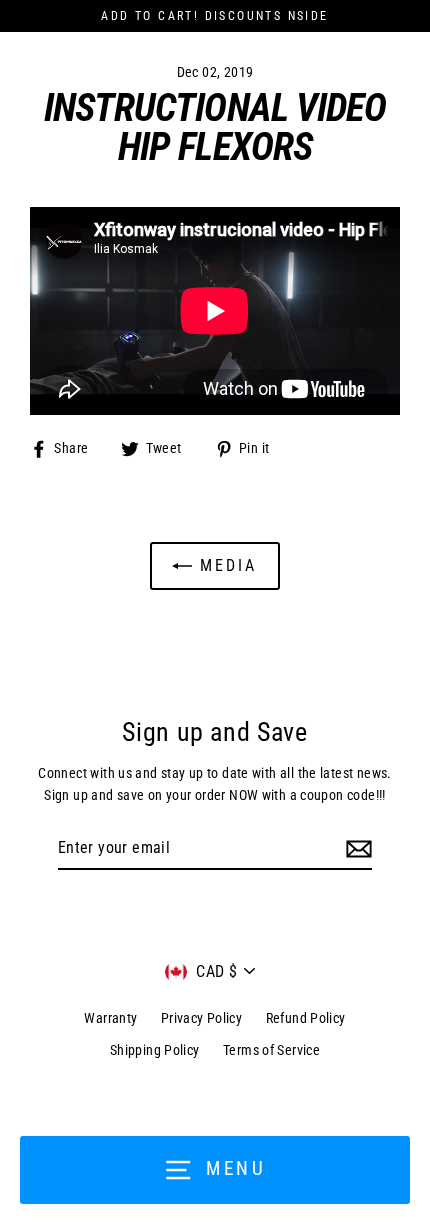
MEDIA (224, 565)
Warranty (110, 1018)
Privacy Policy (201, 1018)
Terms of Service (271, 1050)
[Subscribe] (356, 849)
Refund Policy (306, 1018)
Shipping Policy (155, 1050)
